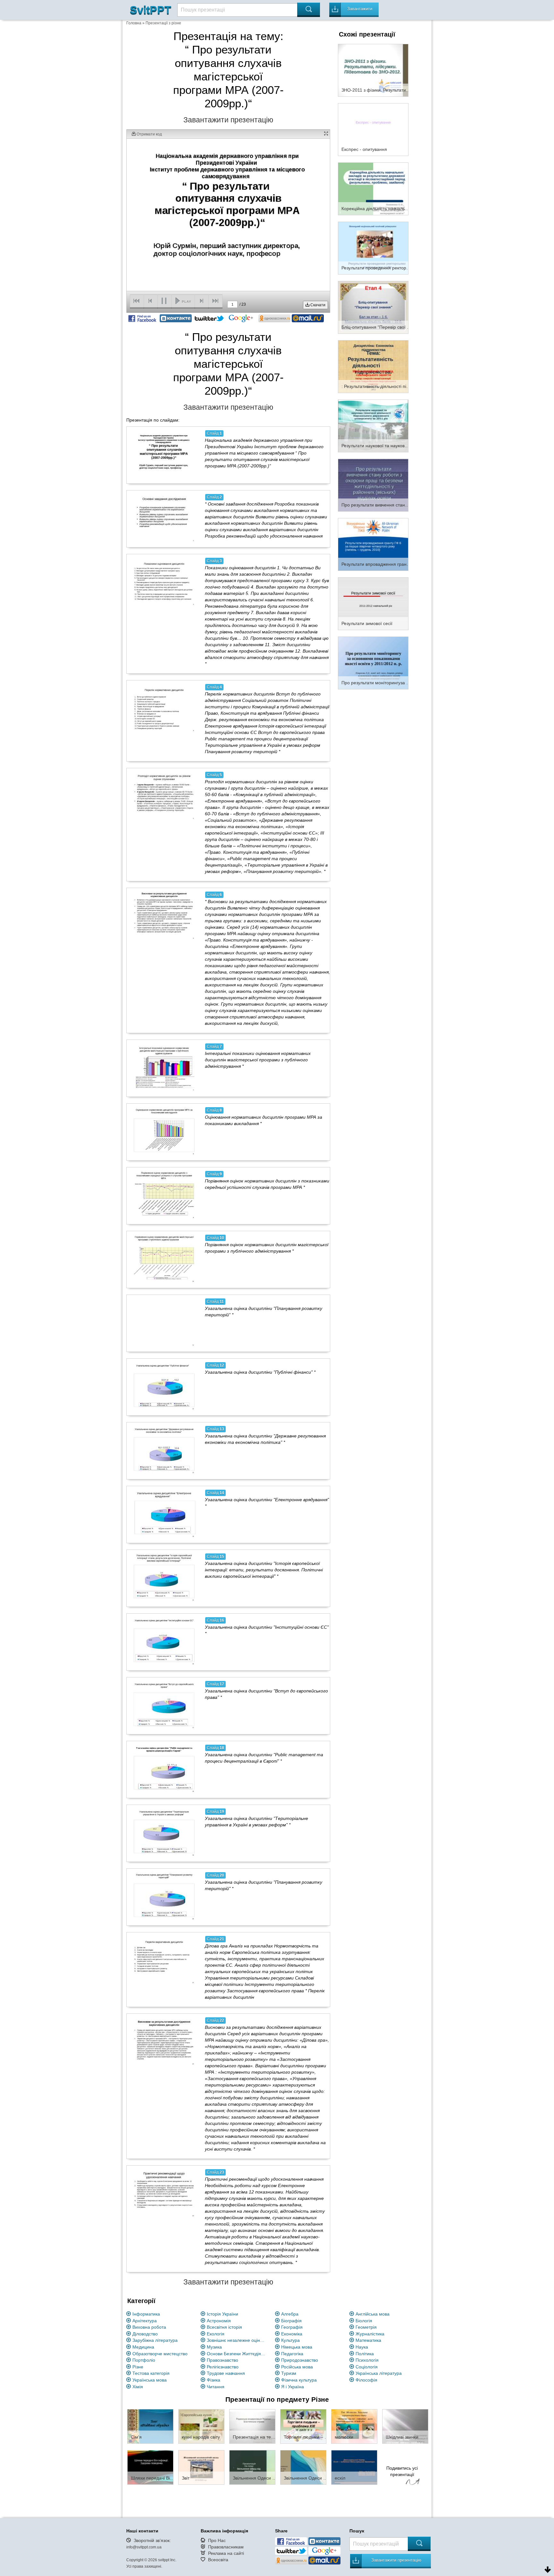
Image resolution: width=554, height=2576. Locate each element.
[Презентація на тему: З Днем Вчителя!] (252, 2426)
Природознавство (300, 2360)
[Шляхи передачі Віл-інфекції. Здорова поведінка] (150, 2467)
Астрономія (219, 2321)
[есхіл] (354, 2467)
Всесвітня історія (224, 2327)
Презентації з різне (163, 23)
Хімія (138, 2387)
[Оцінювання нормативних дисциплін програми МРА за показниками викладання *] (164, 1132)
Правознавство (222, 2360)
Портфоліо (144, 2360)
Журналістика (370, 2334)
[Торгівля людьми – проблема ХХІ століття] (303, 2426)
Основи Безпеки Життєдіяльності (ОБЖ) (237, 2354)
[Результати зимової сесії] (373, 603)
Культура (290, 2340)
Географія (292, 2327)
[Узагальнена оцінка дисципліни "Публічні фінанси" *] (164, 1387)
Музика (214, 2347)
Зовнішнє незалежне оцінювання (237, 2340)
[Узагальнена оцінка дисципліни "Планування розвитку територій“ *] (164, 1323)
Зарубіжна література (155, 2340)
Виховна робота (149, 2327)
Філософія (366, 2380)
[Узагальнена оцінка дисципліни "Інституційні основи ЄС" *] (164, 1642)
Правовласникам (226, 2547)
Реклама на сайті (226, 2553)
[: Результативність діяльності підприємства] (373, 366)
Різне (138, 2367)
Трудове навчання (226, 2373)
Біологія (364, 2321)
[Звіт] (201, 2467)
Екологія (216, 2334)
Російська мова (297, 2367)
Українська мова (150, 2380)
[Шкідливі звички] (405, 2426)
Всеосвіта (218, 2560)
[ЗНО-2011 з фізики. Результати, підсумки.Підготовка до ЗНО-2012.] (373, 70)
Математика (368, 2340)
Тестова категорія (151, 2373)
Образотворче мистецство (160, 2354)
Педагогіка (292, 2354)
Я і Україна (293, 2387)
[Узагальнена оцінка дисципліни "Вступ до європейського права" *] (164, 1706)
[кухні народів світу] (201, 2426)
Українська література (379, 2373)
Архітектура (145, 2321)
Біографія (291, 2321)
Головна (134, 23)
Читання (216, 2387)
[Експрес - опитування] (373, 129)
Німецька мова (297, 2347)
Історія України (222, 2314)
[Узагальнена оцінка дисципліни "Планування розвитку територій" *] (164, 1897)
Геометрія (366, 2327)
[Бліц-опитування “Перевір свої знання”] (373, 307)
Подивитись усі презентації (402, 2471)
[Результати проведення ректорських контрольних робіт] (373, 248)
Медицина (143, 2347)
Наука (362, 2347)
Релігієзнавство (223, 2367)
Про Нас (217, 2540)
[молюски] (354, 2426)
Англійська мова (373, 2314)
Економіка (292, 2334)
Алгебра (290, 2314)
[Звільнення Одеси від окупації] (252, 2467)
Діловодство (145, 2334)
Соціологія (367, 2367)
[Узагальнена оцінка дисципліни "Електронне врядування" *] (164, 1514)
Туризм (289, 2373)
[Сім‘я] (150, 2426)
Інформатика (146, 2314)
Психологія (367, 2360)
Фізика (214, 2380)
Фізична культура (299, 2380)
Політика (365, 2354)
